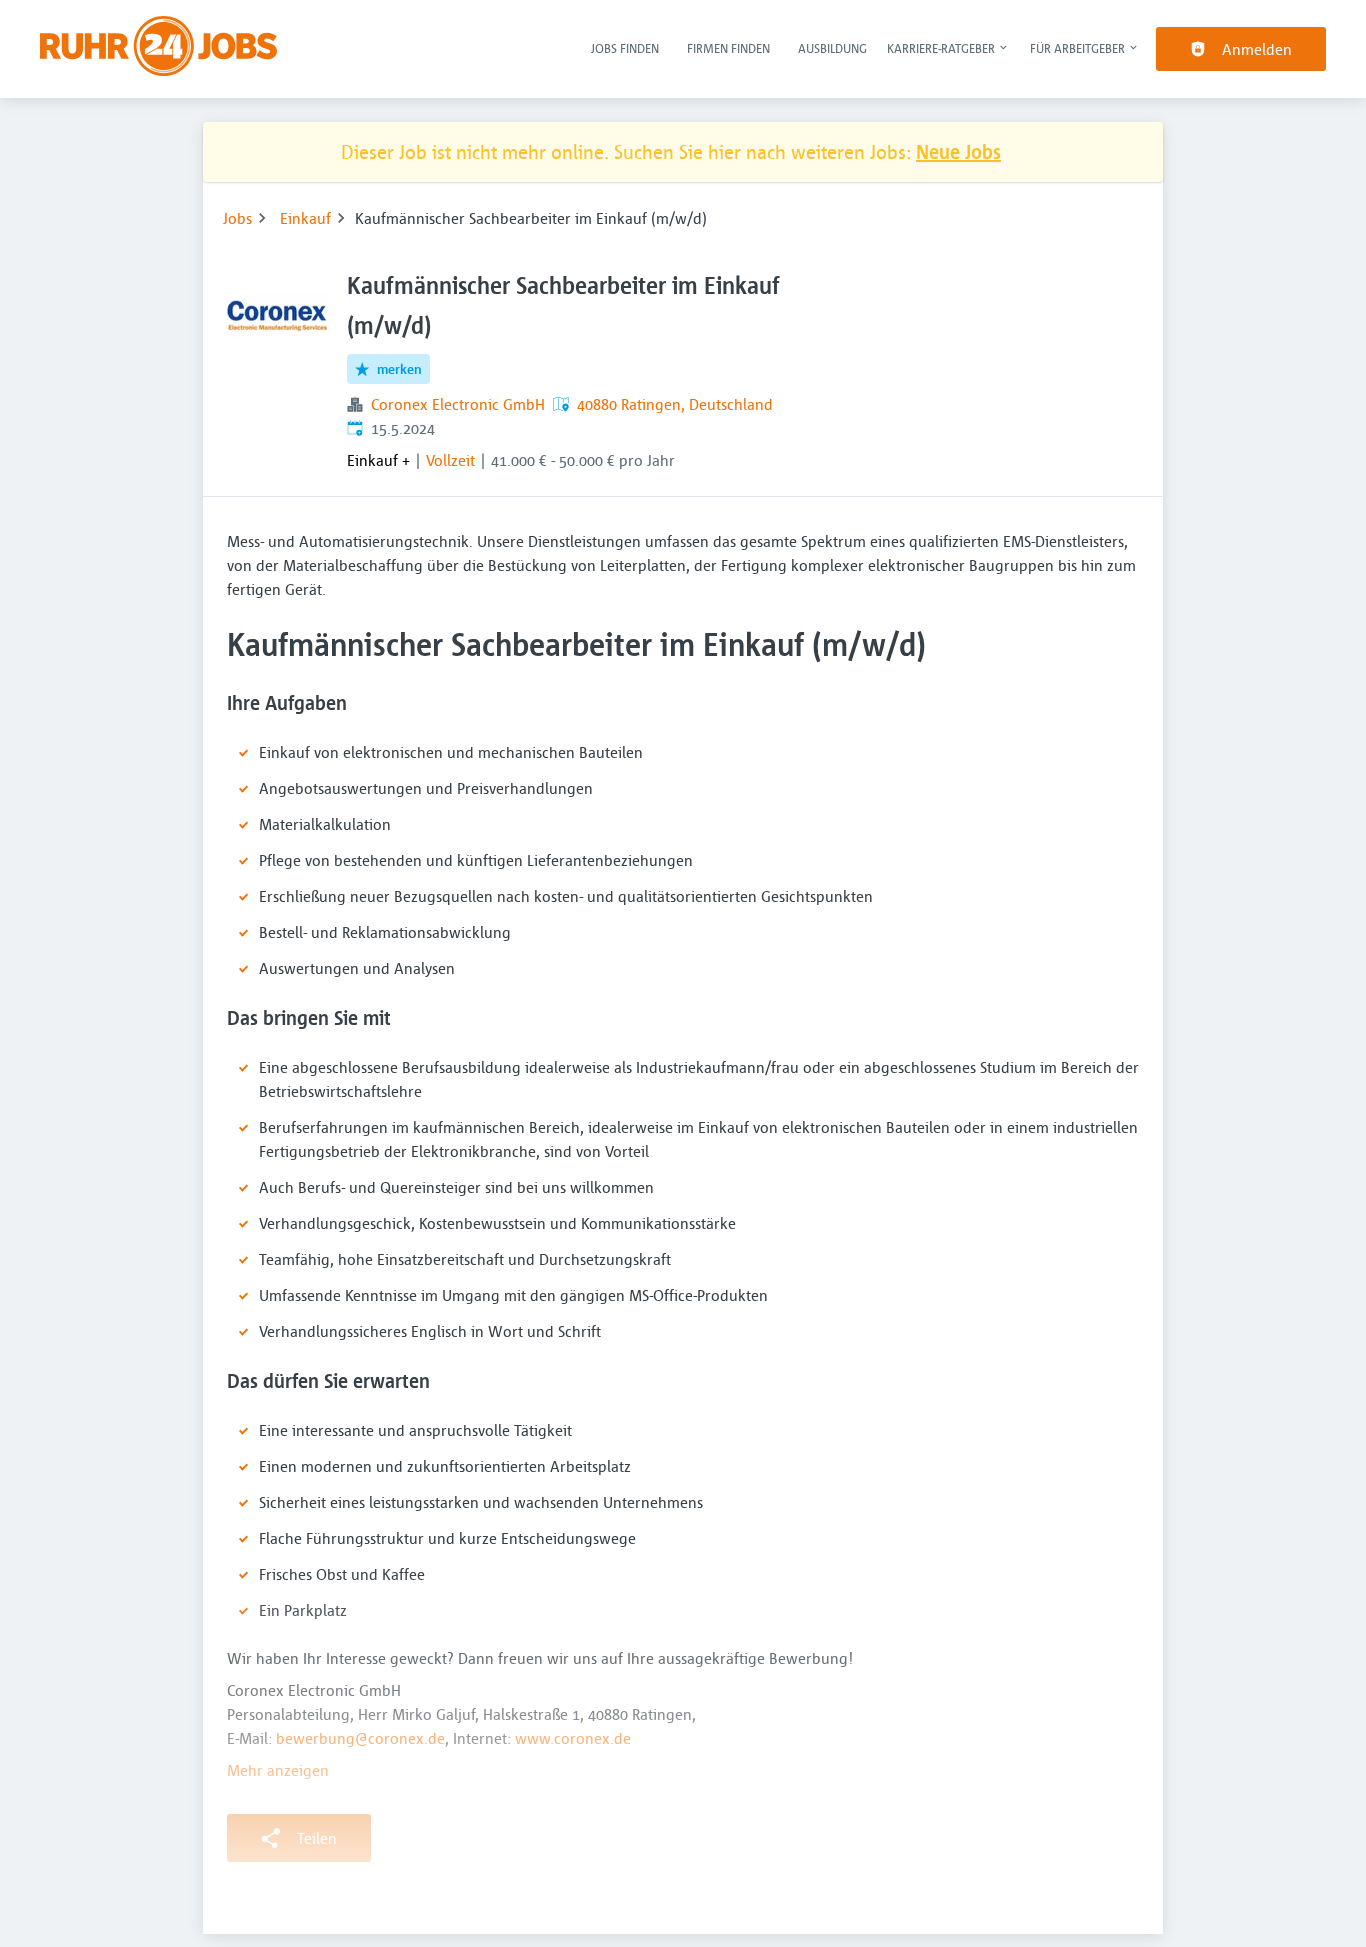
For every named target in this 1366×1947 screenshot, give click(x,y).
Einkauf (305, 218)
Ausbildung (832, 48)
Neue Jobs (958, 151)
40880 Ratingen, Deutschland (675, 404)
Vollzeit (450, 460)
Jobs (237, 218)
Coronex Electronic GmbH (458, 404)
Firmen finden (728, 48)
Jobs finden (625, 48)
